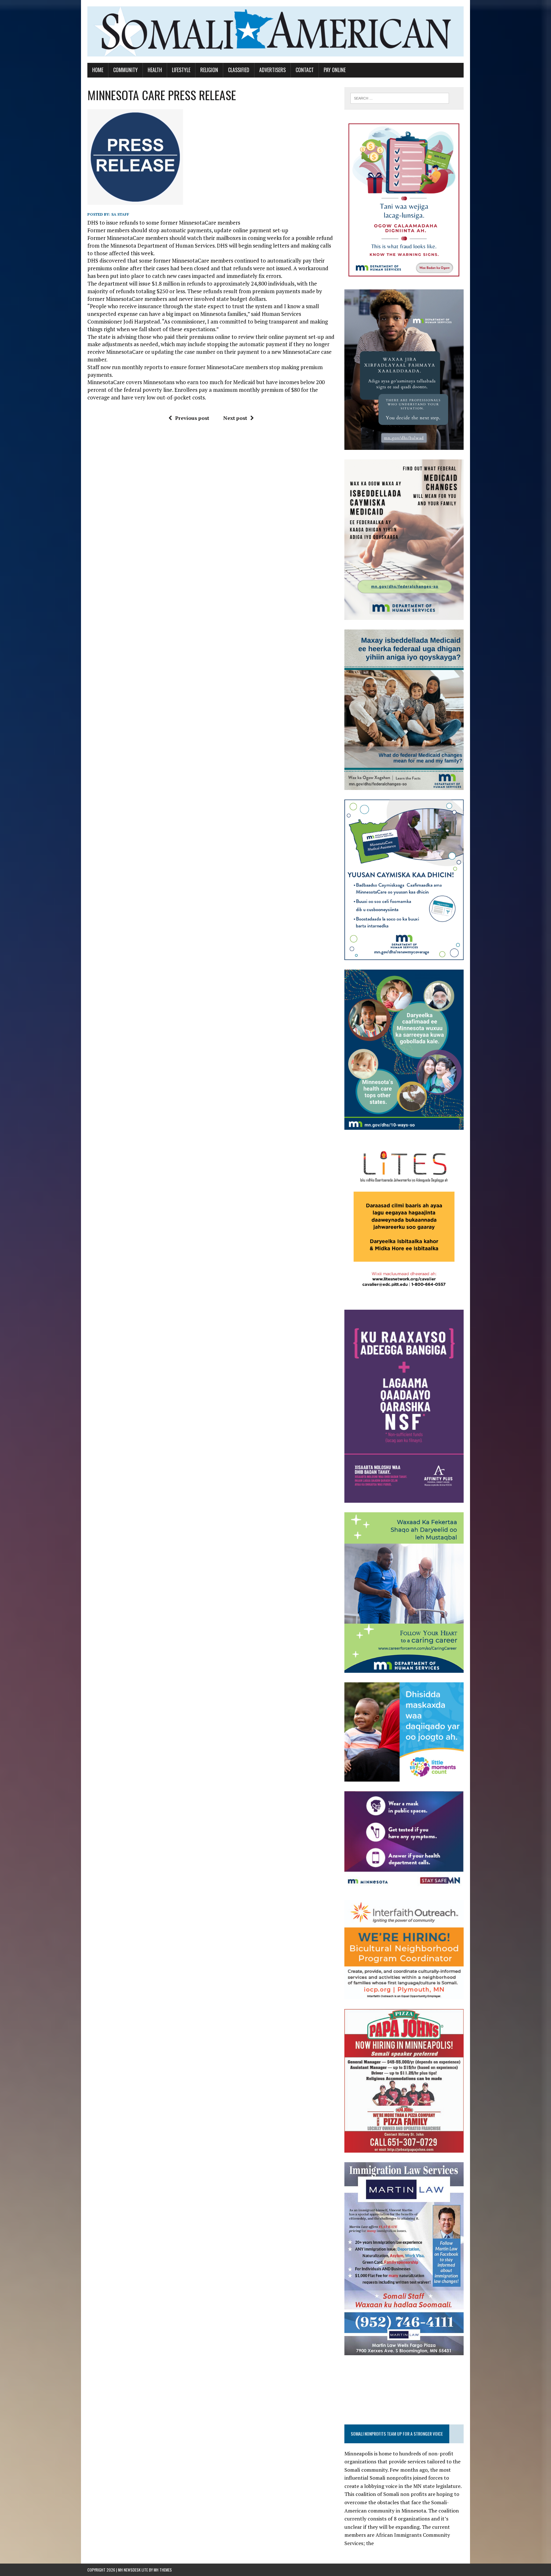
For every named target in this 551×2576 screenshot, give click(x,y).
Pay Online (335, 70)
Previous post (192, 418)
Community (125, 70)
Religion (209, 70)
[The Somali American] (275, 31)
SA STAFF (120, 214)
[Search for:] (400, 98)
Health (155, 70)
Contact (305, 70)
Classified (239, 70)
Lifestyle (181, 70)
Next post (235, 418)
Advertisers (272, 70)
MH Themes (163, 2570)
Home (98, 70)
